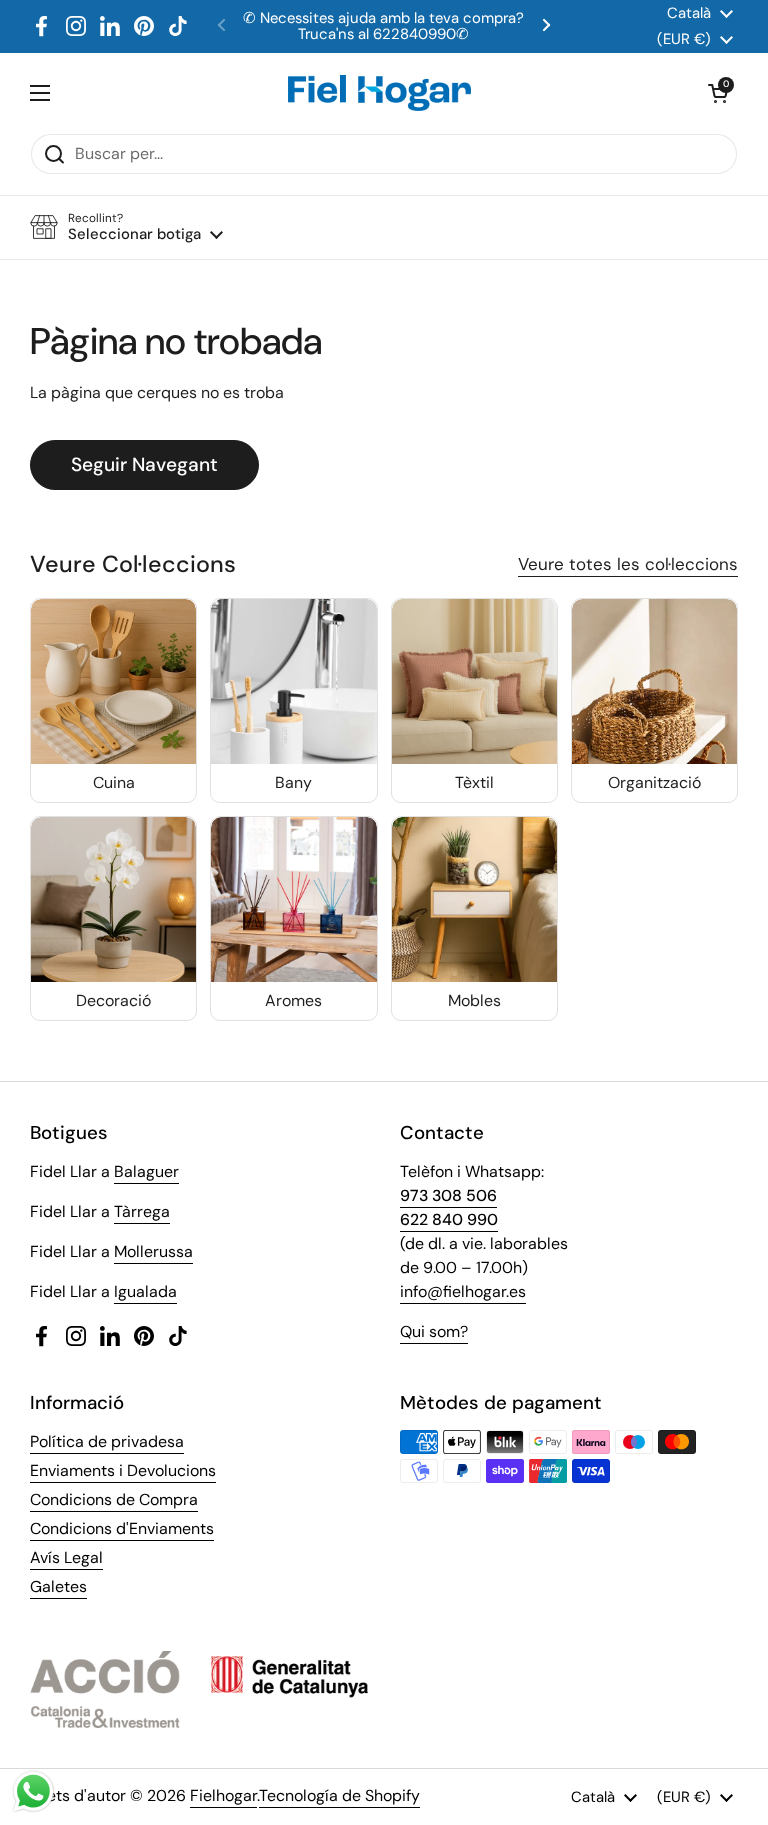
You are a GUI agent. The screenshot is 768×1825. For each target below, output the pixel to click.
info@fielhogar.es (463, 1291)
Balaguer (146, 1171)
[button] (718, 93)
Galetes (58, 1586)
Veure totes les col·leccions (628, 564)
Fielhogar (223, 1795)
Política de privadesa (107, 1441)
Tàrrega (142, 1211)
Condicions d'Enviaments (122, 1528)
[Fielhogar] (379, 93)
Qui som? (434, 1331)
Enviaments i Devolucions (123, 1470)
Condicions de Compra (114, 1499)
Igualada (145, 1291)
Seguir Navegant (144, 464)
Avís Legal (66, 1557)
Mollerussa (153, 1251)
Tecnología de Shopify (339, 1795)
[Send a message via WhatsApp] (33, 1791)
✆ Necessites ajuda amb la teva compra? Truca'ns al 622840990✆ (383, 26)
